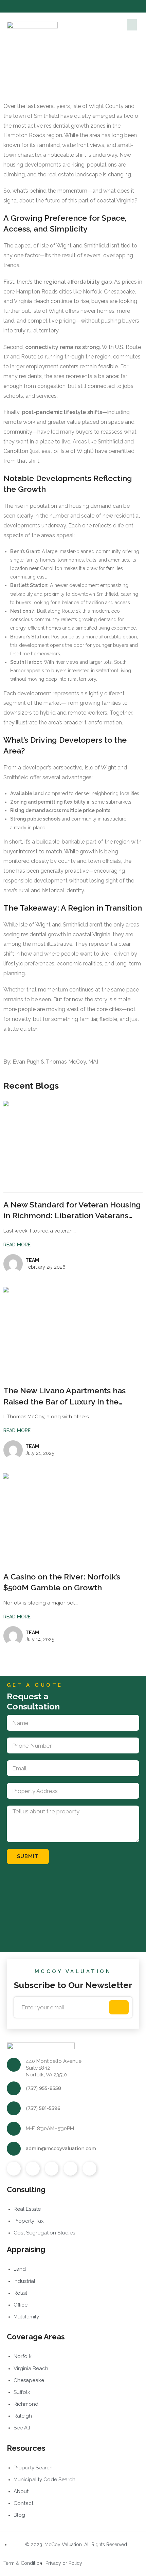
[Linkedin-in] (89, 6)
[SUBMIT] (119, 2007)
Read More (17, 1245)
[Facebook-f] (57, 6)
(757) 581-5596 (43, 2108)
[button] (132, 25)
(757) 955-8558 (43, 2088)
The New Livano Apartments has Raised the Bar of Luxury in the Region (65, 1401)
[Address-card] (89, 2169)
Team (32, 1260)
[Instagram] (79, 6)
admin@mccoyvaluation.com (61, 2148)
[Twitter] (68, 6)
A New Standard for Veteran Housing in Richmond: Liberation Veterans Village (72, 1215)
